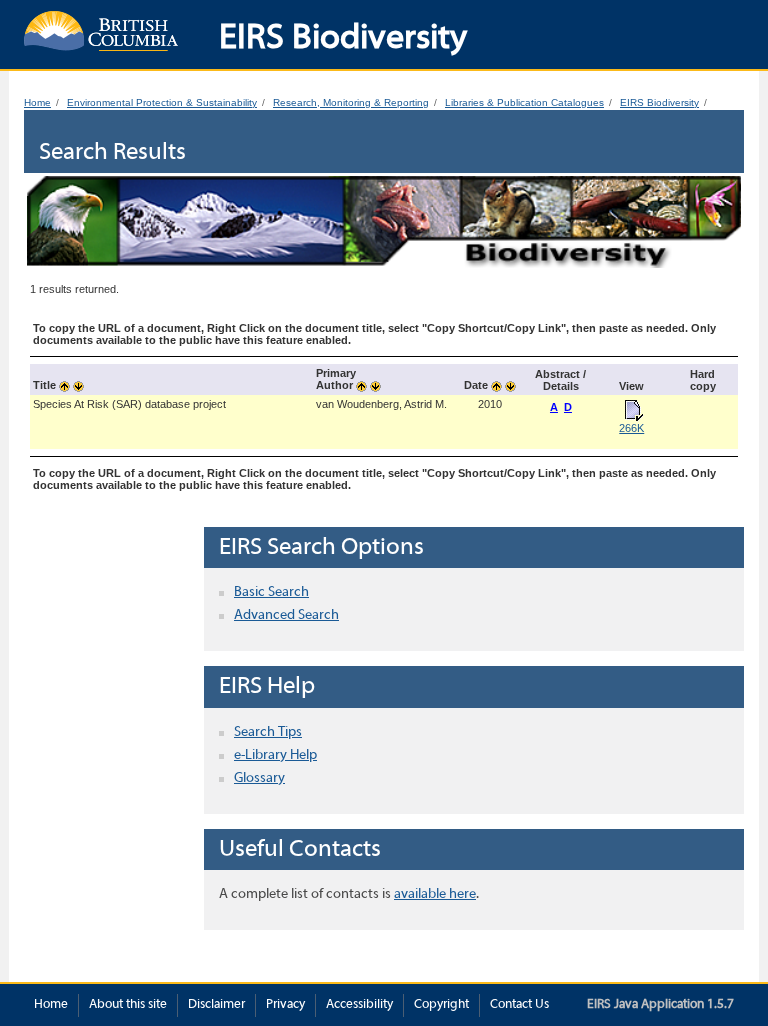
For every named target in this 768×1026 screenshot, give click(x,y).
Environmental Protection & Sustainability (162, 102)
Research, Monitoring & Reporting (351, 102)
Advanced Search (286, 615)
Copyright (441, 1005)
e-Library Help (275, 755)
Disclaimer (216, 1005)
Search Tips (268, 732)
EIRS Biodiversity (659, 102)
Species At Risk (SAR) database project (129, 404)
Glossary (259, 778)
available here (435, 894)
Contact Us (519, 1005)
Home (37, 102)
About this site (128, 1005)
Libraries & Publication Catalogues (524, 102)
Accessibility (359, 1005)
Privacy (285, 1005)
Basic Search (271, 592)
